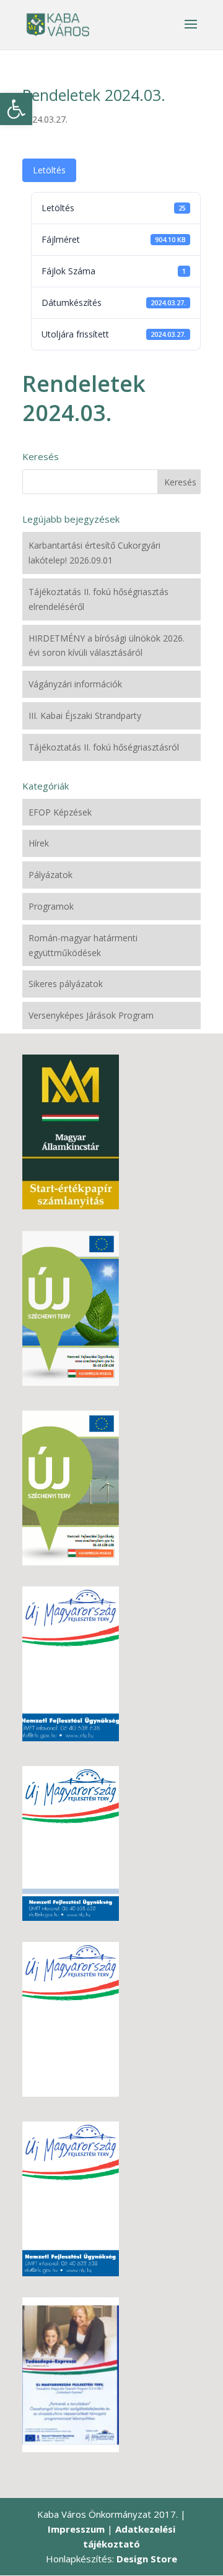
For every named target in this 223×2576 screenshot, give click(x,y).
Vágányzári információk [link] (75, 684)
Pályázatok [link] (50, 875)
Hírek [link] (39, 843)
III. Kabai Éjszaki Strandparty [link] (85, 716)
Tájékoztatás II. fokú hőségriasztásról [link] (104, 747)
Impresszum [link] (76, 2529)
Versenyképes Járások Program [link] (91, 1015)
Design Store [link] (147, 2559)
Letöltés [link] (49, 170)
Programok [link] (51, 906)
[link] (16, 109)
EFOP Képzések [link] (60, 812)
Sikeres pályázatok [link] (66, 984)
